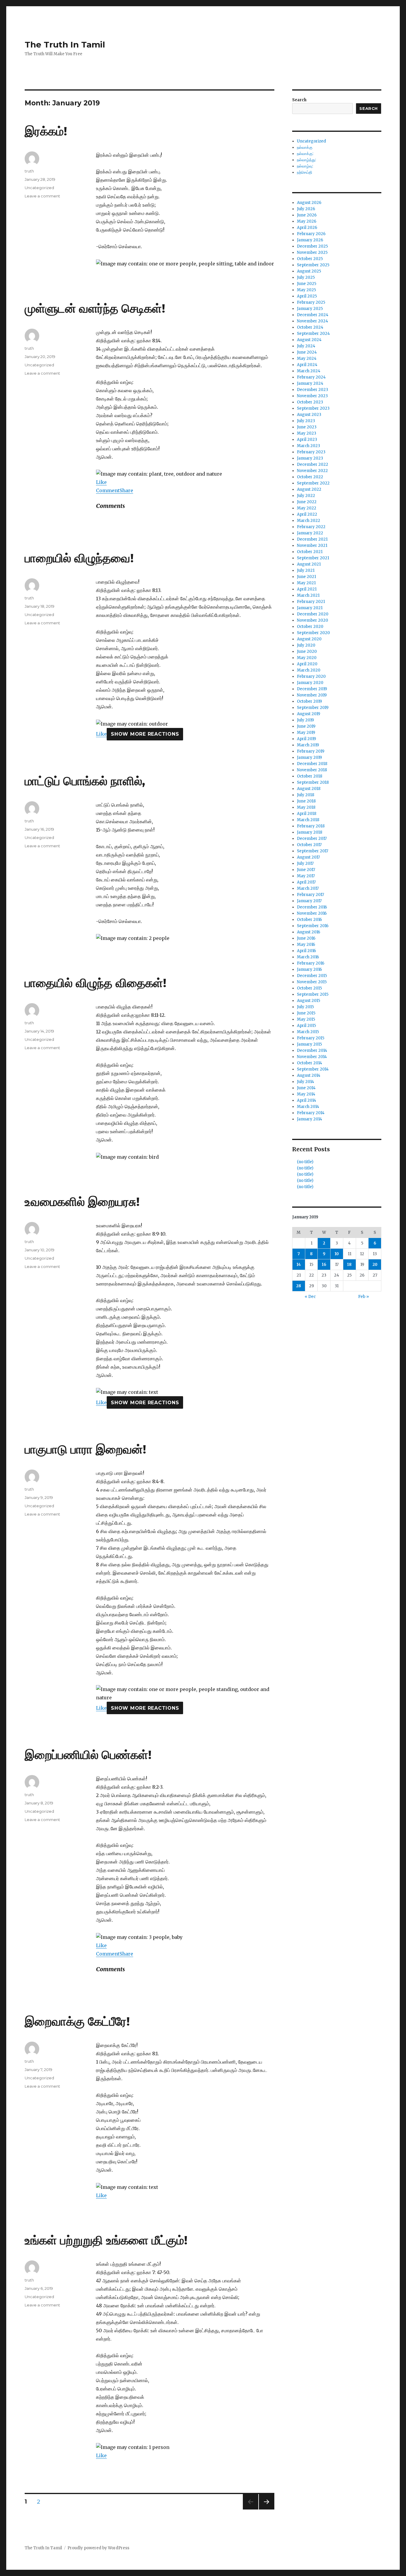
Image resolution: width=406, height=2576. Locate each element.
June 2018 (306, 801)
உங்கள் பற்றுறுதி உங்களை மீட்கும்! (106, 2240)
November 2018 (312, 770)
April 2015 (306, 1026)
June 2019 (306, 726)
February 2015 (311, 1038)
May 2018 (306, 807)
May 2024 (307, 358)
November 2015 (312, 982)
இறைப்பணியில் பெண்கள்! (88, 1755)
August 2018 (309, 789)
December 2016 (312, 907)
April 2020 (307, 664)
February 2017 (310, 895)
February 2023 (311, 452)
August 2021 (309, 564)
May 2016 (306, 945)
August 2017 (308, 857)
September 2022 (313, 483)
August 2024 (309, 340)
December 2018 (312, 764)
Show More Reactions (145, 734)
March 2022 (309, 521)
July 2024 (306, 346)
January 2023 (310, 458)
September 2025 (313, 265)
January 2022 (310, 533)
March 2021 (308, 595)
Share (126, 490)
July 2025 (306, 277)
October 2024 (310, 327)
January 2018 (310, 832)
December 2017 (312, 839)
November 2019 (312, 695)
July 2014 (306, 1082)
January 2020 (310, 683)
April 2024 (307, 365)
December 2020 (313, 614)
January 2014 (310, 1119)
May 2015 (306, 1019)
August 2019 (309, 714)
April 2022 (307, 514)
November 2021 (312, 546)
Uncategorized (39, 188)
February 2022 (311, 527)
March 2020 (309, 670)
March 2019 (308, 745)
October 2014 (310, 1063)
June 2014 (306, 1088)
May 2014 (306, 1094)
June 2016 (306, 938)
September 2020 (313, 633)
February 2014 (311, 1113)
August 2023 (309, 415)
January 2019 (309, 757)
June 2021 (306, 577)
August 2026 (309, 203)
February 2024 (311, 377)
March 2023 (309, 446)
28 (299, 1286)
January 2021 (310, 608)
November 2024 (313, 321)
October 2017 (309, 845)
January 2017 (309, 901)
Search (299, 100)
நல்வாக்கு (305, 147)
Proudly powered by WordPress (98, 2548)
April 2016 (306, 951)
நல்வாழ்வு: (305, 166)
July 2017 (305, 863)
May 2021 (306, 583)
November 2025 (312, 252)
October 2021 (310, 552)
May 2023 (307, 433)
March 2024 (309, 371)
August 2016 (309, 932)
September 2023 (313, 408)
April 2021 (307, 589)
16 (324, 1265)
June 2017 (306, 870)
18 (349, 1265)
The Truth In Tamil (65, 45)
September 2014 (313, 1069)
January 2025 (310, 309)
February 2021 (311, 602)
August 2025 (309, 271)
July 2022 (306, 496)
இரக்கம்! (46, 131)
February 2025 (311, 302)
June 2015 (306, 1013)
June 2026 (307, 215)
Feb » (363, 1297)
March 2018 (308, 820)
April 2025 (307, 296)
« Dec (310, 1297)
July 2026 (306, 209)
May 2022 (307, 508)
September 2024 (313, 334)
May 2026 (307, 221)
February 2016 (311, 963)
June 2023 (307, 427)
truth (29, 171)
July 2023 (306, 421)
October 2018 (310, 776)
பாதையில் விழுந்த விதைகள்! (96, 983)
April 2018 (307, 814)
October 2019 (309, 701)
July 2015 (305, 1007)
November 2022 (312, 471)
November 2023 (312, 396)
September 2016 (313, 926)
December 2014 (312, 1050)
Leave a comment (42, 196)
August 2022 (309, 489)
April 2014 (307, 1100)
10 (337, 1254)
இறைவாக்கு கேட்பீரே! (77, 2021)
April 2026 (307, 228)
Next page (267, 2509)
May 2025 (306, 290)
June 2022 (307, 502)
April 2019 (306, 739)
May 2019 (306, 733)
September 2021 (313, 558)
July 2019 (305, 720)
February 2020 (311, 676)
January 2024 (310, 383)
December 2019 (312, 689)
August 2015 (309, 1001)
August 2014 (309, 1075)
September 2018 (313, 782)
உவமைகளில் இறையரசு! (82, 1202)
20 (375, 1265)
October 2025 (310, 259)
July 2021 (306, 570)
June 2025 (307, 284)
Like (101, 482)
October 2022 (310, 477)
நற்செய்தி (304, 172)
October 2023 (310, 402)
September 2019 (313, 708)
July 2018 (306, 795)
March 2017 (308, 888)
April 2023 (307, 440)
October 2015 (309, 988)
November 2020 (313, 620)
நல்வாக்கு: (305, 154)
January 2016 (309, 969)
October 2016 (309, 920)
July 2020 (306, 645)
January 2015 (309, 1044)
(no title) (305, 1162)
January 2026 (310, 240)
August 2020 (309, 639)
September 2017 (313, 851)
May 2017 (306, 876)
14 (299, 1265)
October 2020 (310, 627)
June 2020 (307, 651)
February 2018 (311, 826)
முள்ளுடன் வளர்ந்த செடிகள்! (95, 308)
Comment (108, 490)
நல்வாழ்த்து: (306, 160)
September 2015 (313, 994)
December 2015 (312, 976)
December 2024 (313, 315)
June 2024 (307, 352)
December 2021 (312, 539)
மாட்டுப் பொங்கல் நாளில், (85, 781)
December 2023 (313, 390)
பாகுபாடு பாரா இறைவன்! (85, 1449)
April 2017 (306, 882)
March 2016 (308, 957)
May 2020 (307, 658)
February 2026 (311, 234)
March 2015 (308, 1032)
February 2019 (311, 751)
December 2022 (313, 464)
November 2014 (312, 1057)
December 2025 (312, 246)
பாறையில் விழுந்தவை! (79, 558)
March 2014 (308, 1107)
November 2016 (312, 913)
